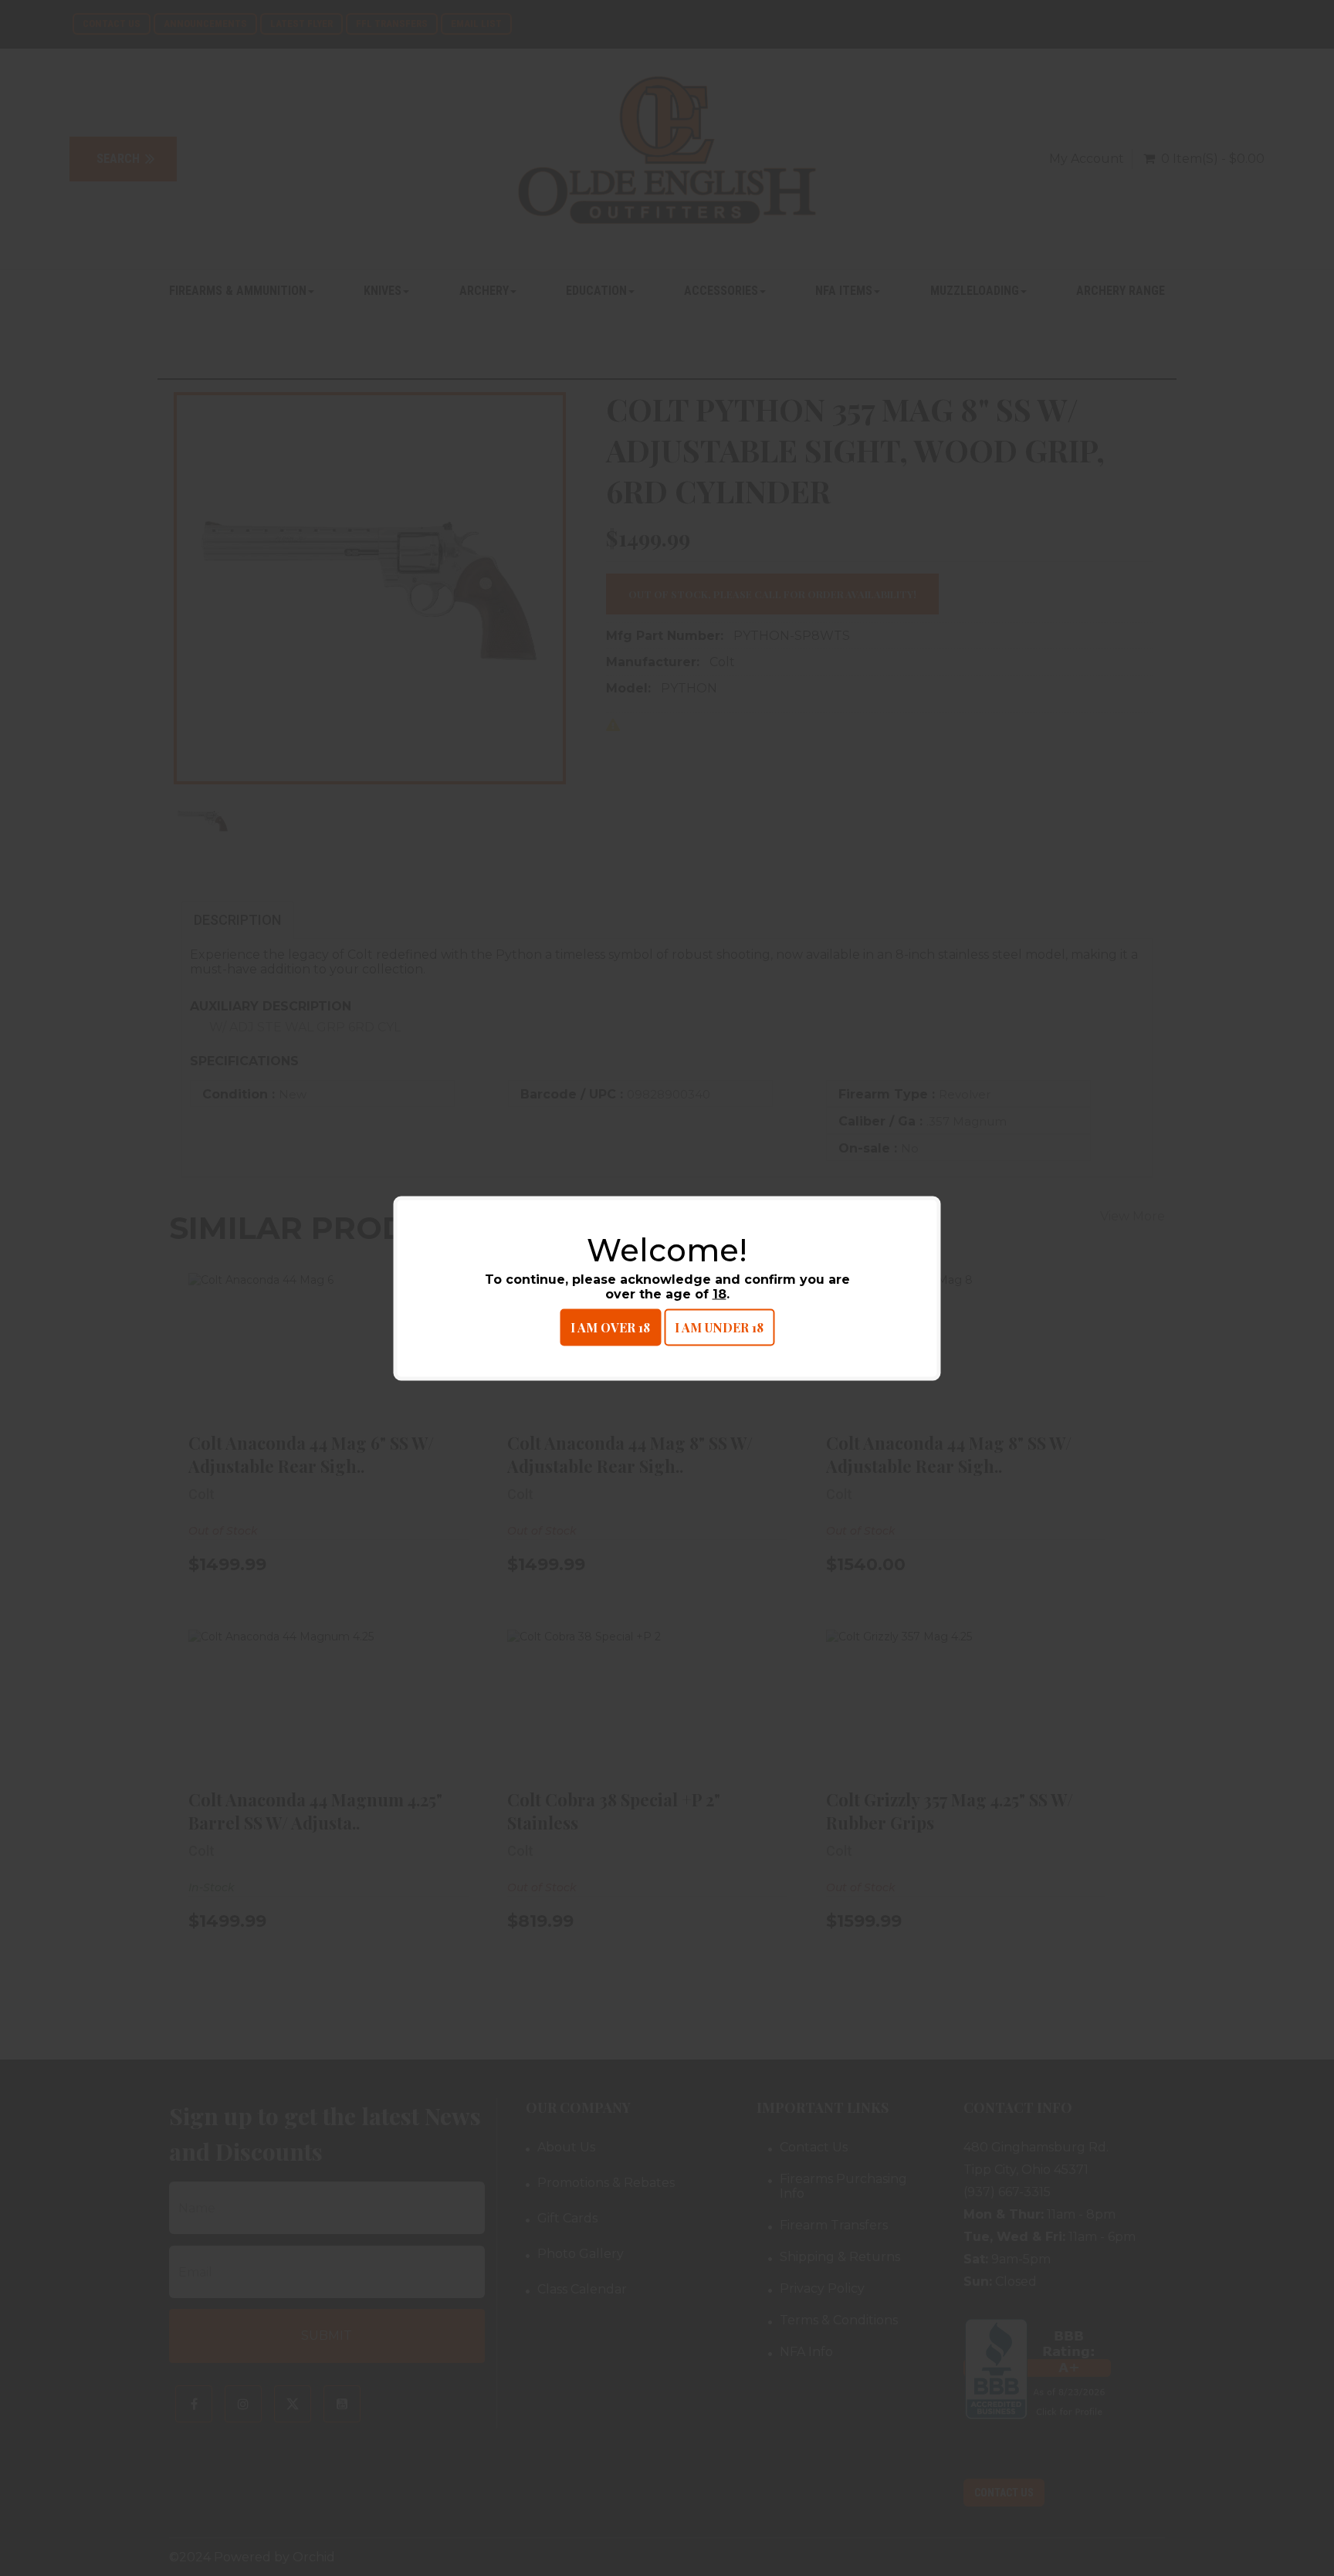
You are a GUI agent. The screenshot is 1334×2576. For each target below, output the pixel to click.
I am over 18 (610, 1327)
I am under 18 (719, 1327)
